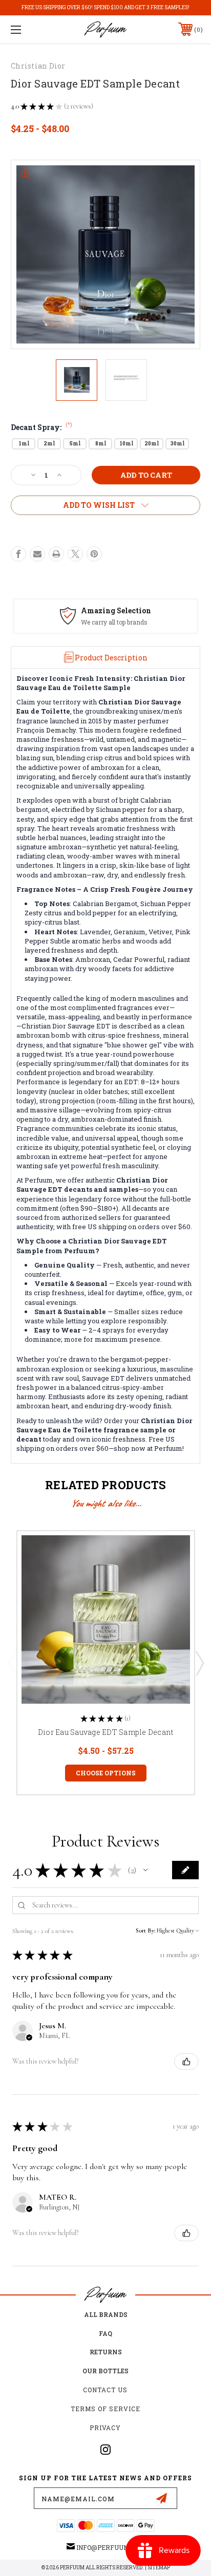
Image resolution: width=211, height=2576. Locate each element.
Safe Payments (112, 610)
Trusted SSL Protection (118, 622)
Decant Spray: (41, 427)
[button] (145, 1870)
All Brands (106, 2314)
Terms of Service (105, 2409)
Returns (106, 2352)
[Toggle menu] (30, 29)
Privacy (105, 2428)
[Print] (56, 554)
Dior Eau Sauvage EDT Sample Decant (106, 1732)
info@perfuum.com (110, 2547)
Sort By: (145, 1930)
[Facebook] (18, 554)
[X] (75, 554)
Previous (12, 1663)
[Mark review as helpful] (186, 2062)
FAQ (105, 2333)
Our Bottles (105, 2371)
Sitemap (159, 2568)
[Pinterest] (94, 554)
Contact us (105, 2390)
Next (199, 1663)
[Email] (37, 554)
